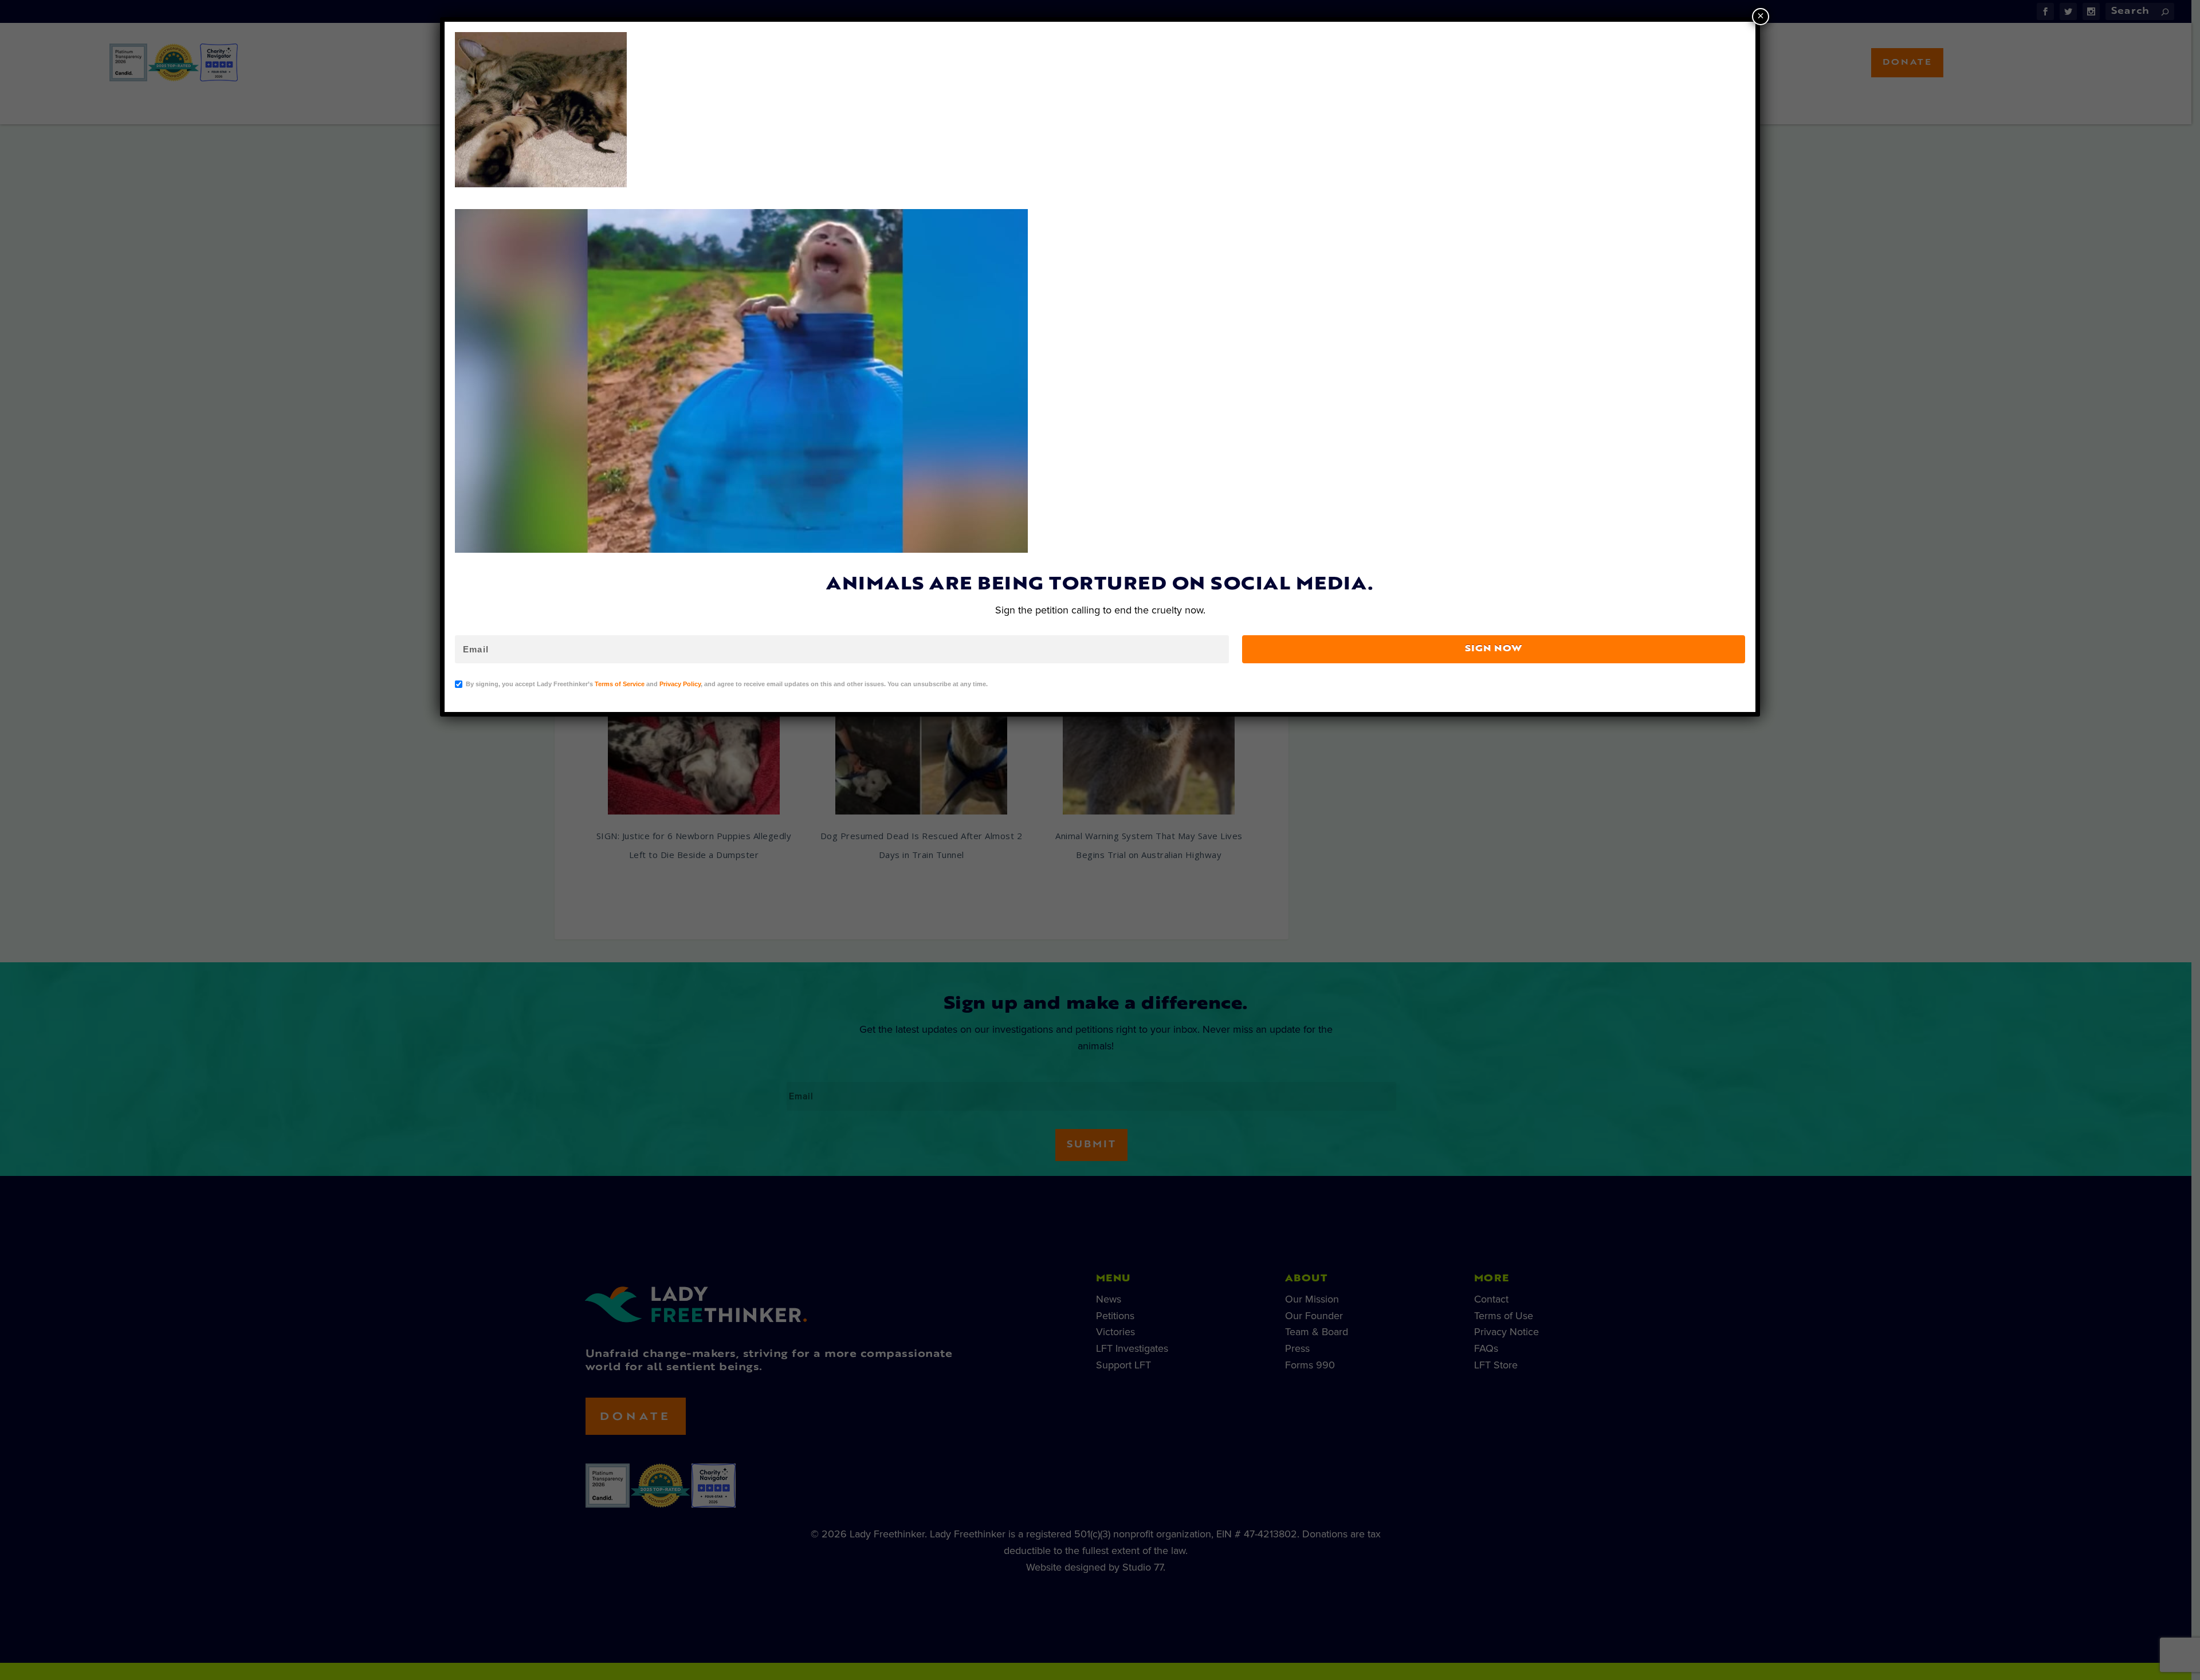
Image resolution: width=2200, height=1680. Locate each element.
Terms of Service (620, 684)
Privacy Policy (680, 684)
